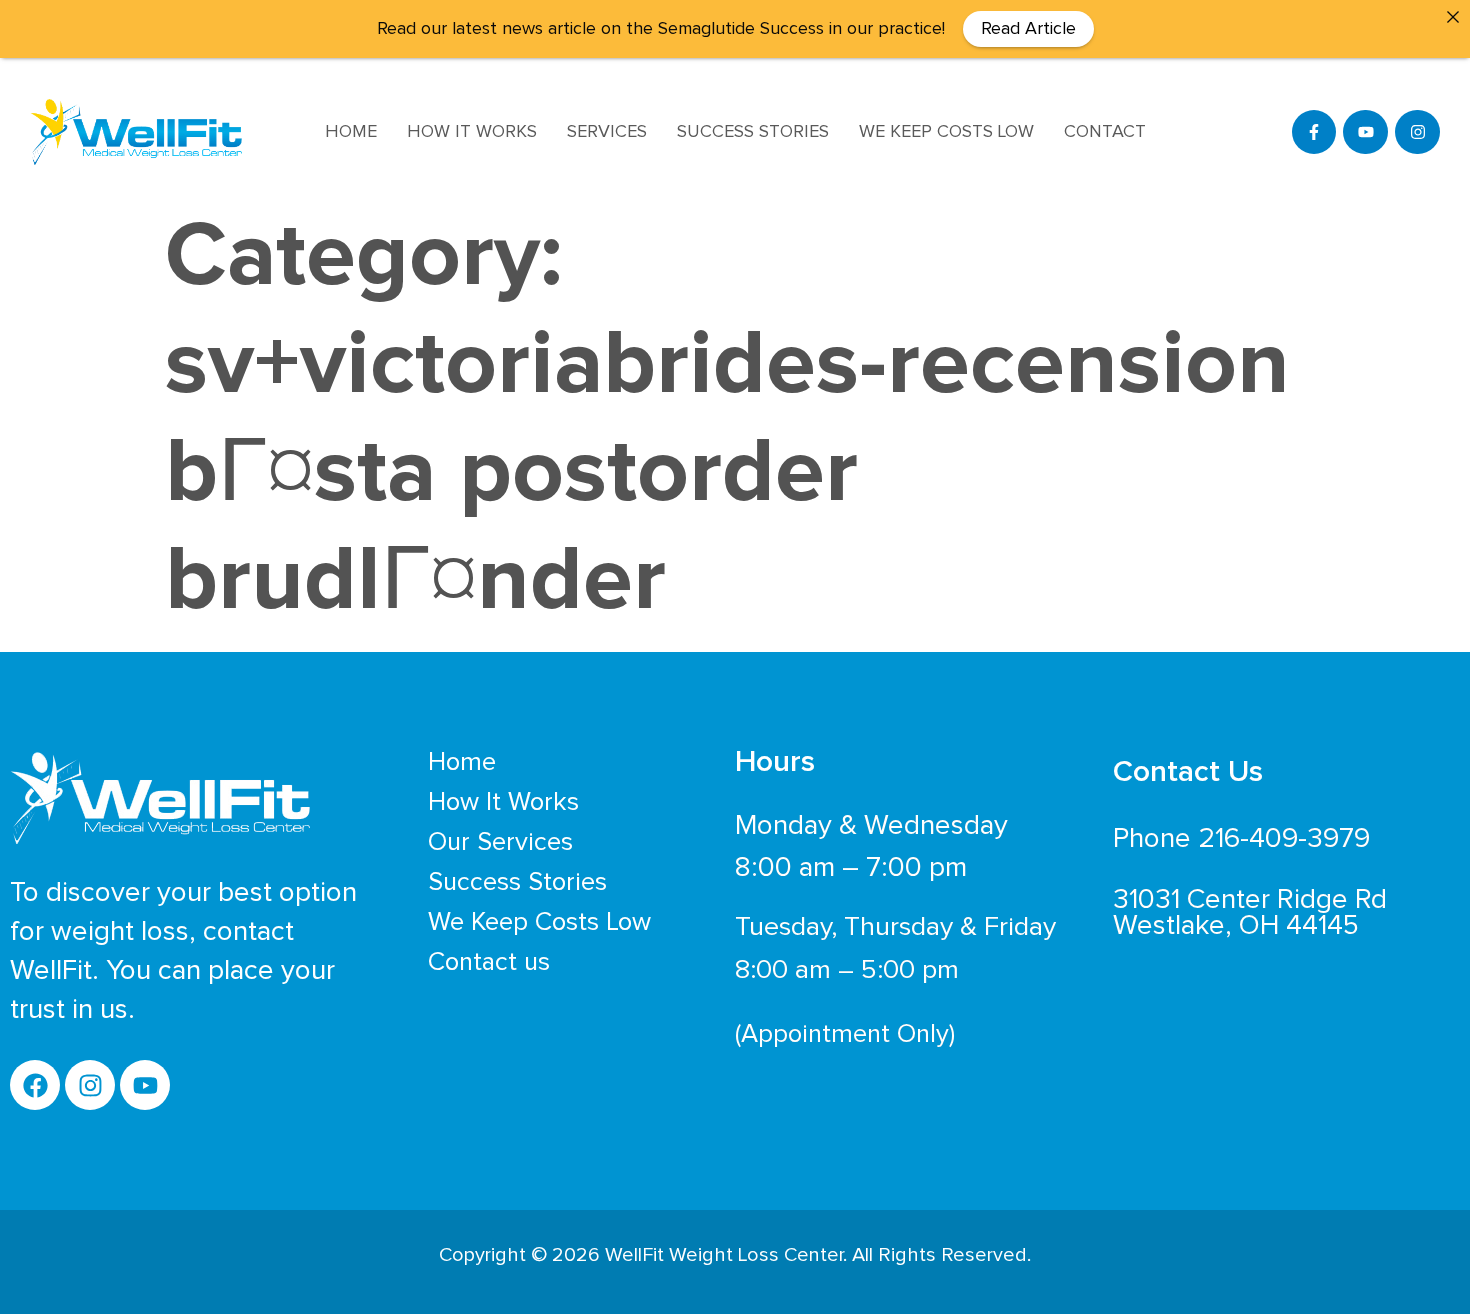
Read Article (1028, 29)
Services (607, 132)
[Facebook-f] (1314, 132)
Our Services (500, 842)
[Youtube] (1365, 132)
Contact (1105, 132)
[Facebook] (35, 1085)
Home (351, 132)
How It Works (472, 132)
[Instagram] (1417, 132)
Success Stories (753, 132)
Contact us (489, 962)
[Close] (1453, 17)
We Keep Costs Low (946, 132)
